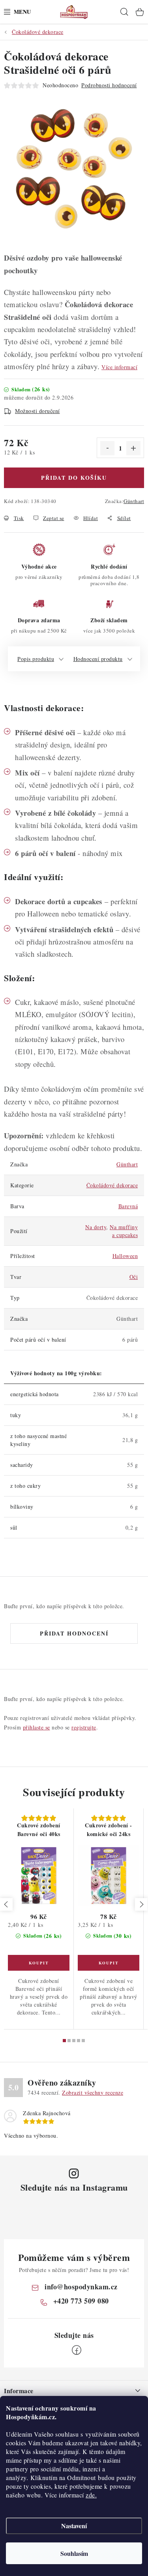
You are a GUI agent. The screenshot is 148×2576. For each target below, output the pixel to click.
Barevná (128, 1206)
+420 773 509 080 (81, 2301)
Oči (134, 1277)
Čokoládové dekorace (112, 1185)
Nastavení (74, 2526)
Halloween (125, 1256)
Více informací (119, 367)
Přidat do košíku (74, 478)
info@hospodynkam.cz (81, 2287)
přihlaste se (37, 1727)
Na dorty (96, 1227)
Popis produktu (36, 659)
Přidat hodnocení (74, 1633)
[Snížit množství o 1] (107, 448)
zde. (91, 2495)
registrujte (84, 1727)
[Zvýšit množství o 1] (133, 448)
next (141, 1904)
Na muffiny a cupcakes (124, 1231)
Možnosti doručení (37, 411)
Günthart (134, 501)
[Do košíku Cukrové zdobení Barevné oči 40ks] (39, 1963)
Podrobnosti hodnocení (109, 85)
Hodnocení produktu (98, 659)
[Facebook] (77, 2350)
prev (6, 1904)
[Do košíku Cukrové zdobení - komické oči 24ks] (109, 1963)
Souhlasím (74, 2553)
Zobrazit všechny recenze (93, 2093)
